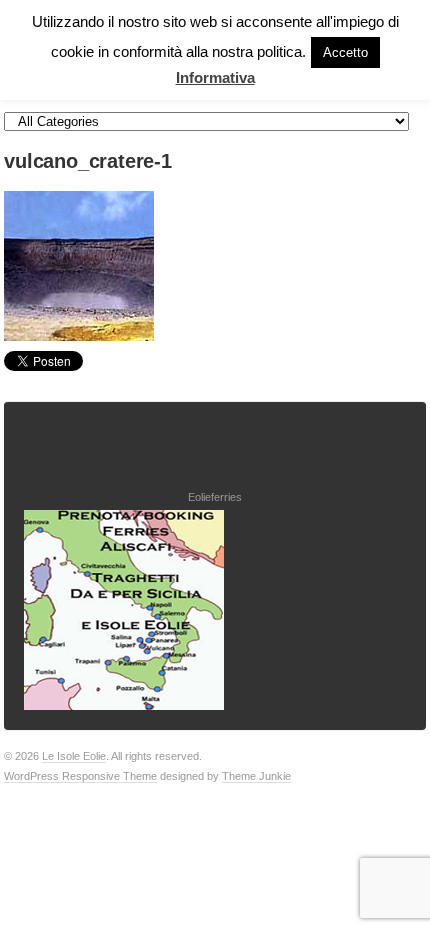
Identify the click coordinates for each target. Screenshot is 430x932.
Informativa (215, 77)
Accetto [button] (345, 52)
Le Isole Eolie (74, 756)
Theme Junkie (256, 776)
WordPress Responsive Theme (80, 776)
